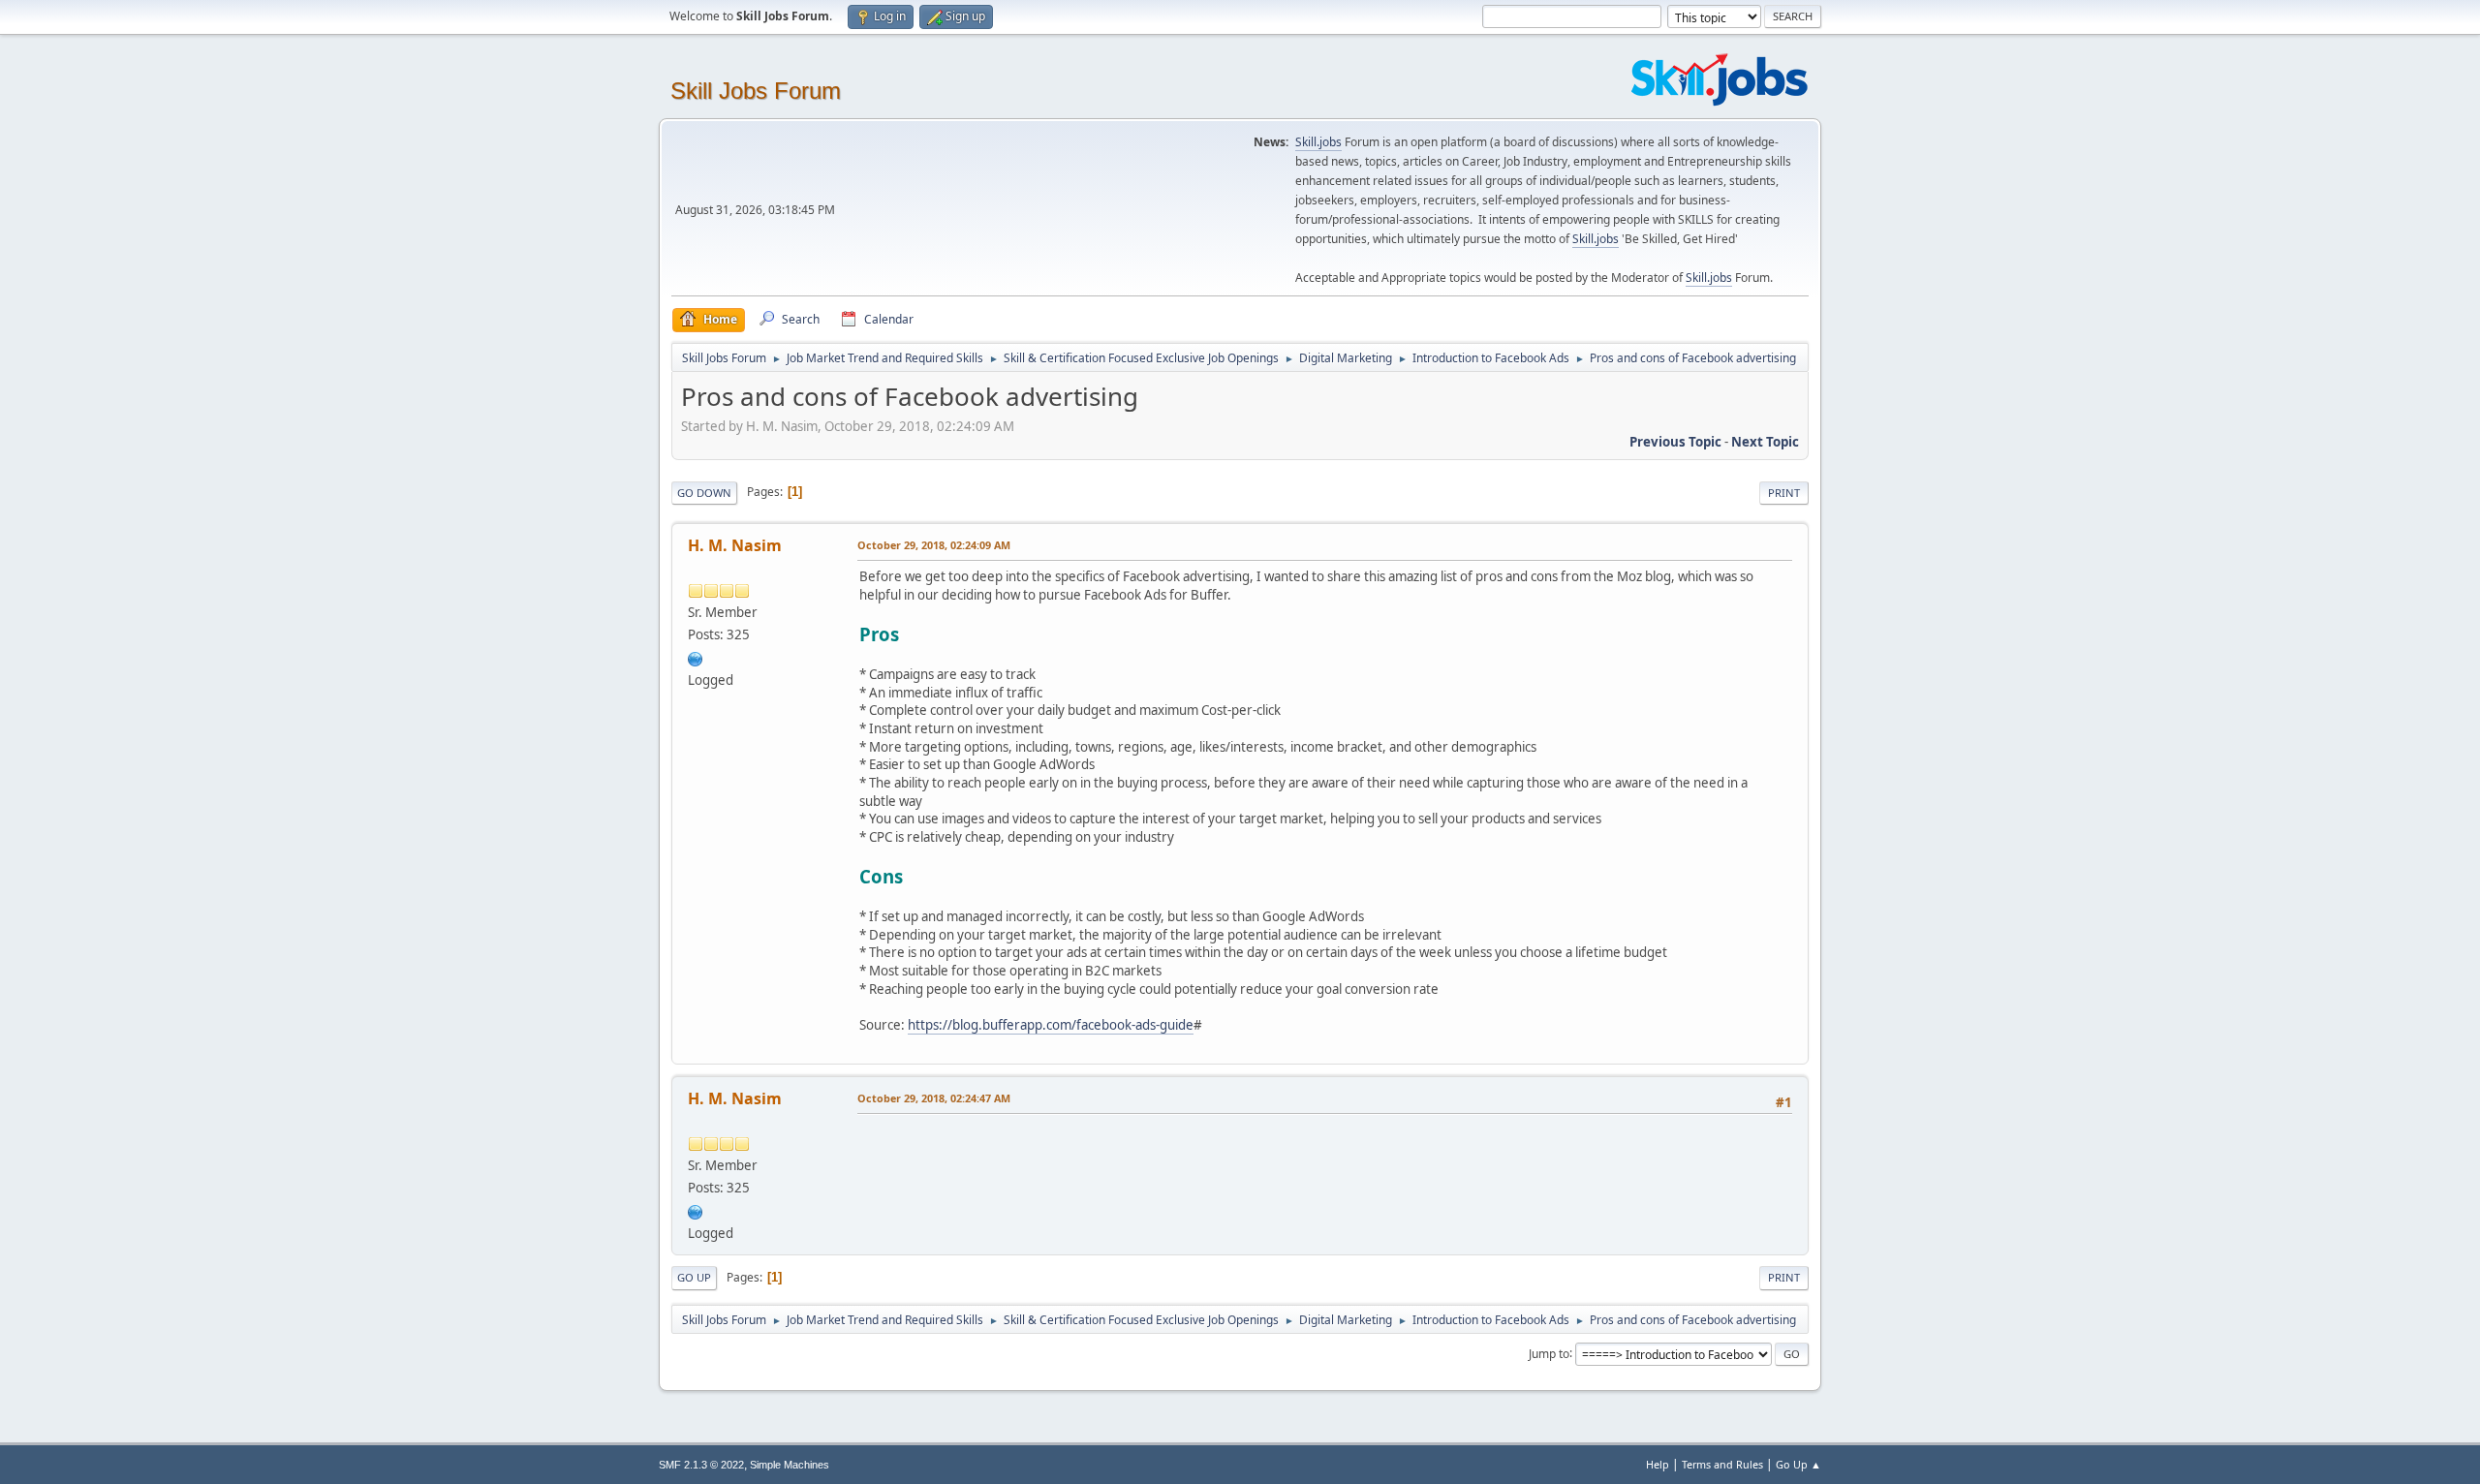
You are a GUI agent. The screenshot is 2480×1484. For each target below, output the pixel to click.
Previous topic (1675, 442)
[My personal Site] (696, 657)
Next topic (1765, 442)
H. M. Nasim (735, 545)
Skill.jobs (1318, 142)
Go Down (704, 493)
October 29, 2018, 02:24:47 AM (934, 1098)
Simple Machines (790, 1465)
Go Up (694, 1277)
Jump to (1549, 1353)
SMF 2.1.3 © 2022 (701, 1465)
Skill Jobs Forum (756, 91)
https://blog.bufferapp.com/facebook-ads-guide (1051, 1025)
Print (1784, 493)
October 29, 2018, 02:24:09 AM (934, 545)
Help (1658, 1464)
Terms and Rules (1722, 1464)
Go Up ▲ (1798, 1464)
